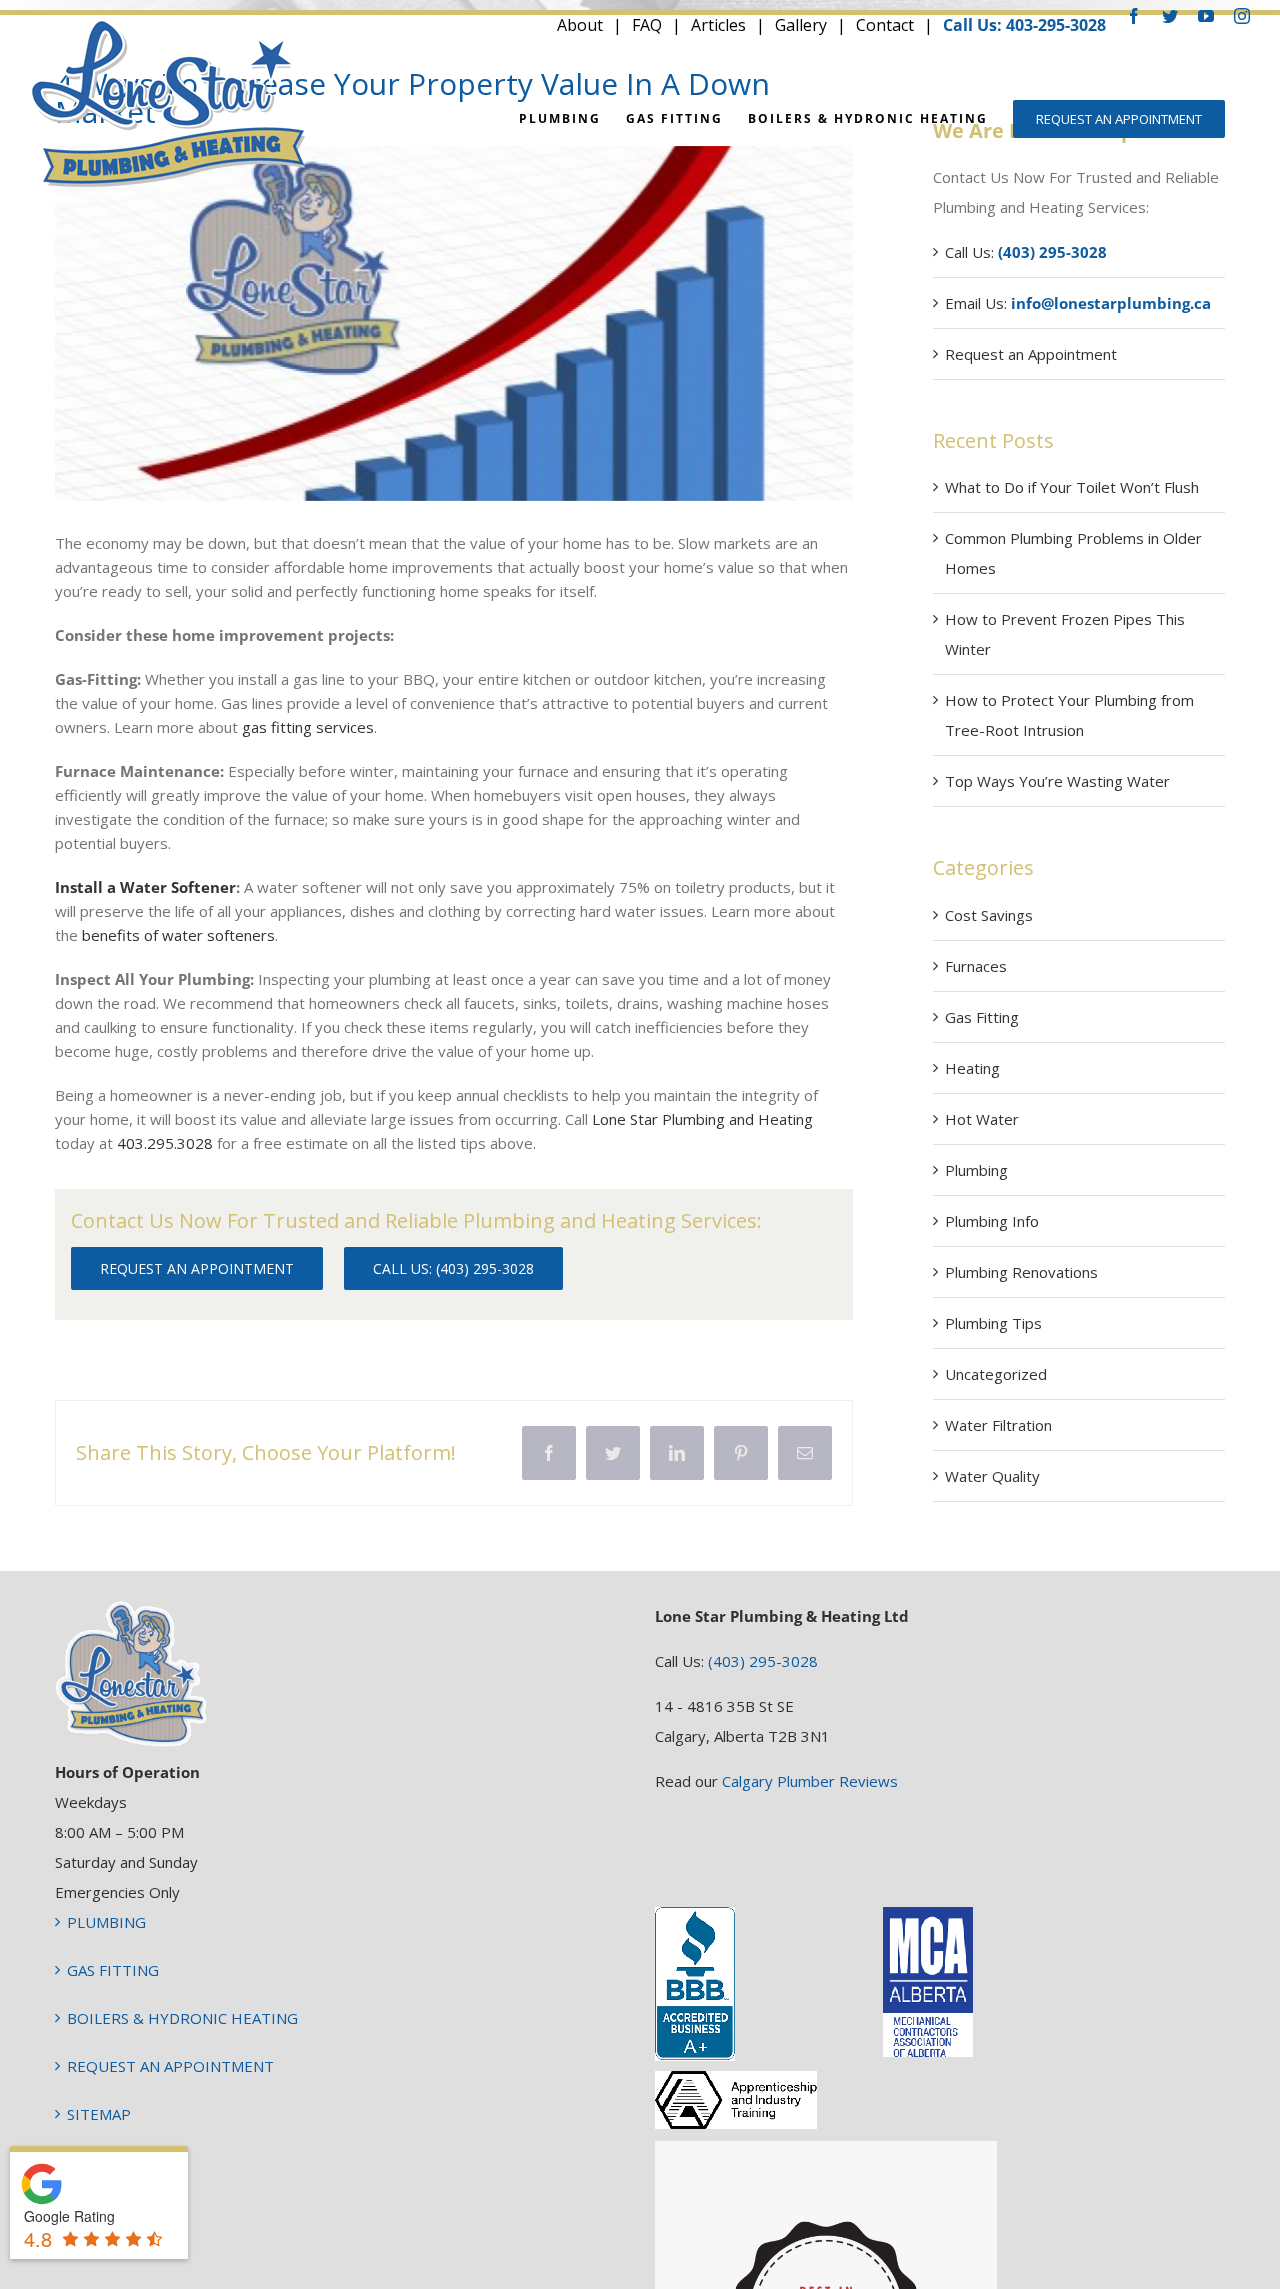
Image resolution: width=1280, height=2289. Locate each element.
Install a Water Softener (145, 887)
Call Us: (1026, 252)
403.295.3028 (165, 1143)
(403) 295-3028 (763, 1661)
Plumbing (976, 1170)
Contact (885, 25)
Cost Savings (989, 915)
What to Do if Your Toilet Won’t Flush (1072, 487)
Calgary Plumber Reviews (810, 1781)
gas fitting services (308, 727)
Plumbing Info (992, 1221)
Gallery (801, 25)
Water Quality (992, 1476)
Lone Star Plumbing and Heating (702, 1119)
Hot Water (982, 1119)
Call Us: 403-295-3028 (1024, 25)
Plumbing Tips (993, 1323)
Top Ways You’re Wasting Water (1057, 781)
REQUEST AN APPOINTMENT (170, 2066)
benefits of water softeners (178, 935)
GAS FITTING (113, 1970)
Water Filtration (998, 1425)
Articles (718, 25)
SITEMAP (99, 2114)
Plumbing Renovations (1021, 1272)
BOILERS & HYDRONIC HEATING (182, 2018)
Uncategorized (996, 1374)
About (580, 25)
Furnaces (976, 966)
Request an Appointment (1031, 354)
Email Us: (1078, 303)
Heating (972, 1068)
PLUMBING (106, 1922)
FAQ (647, 25)
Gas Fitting (982, 1017)
